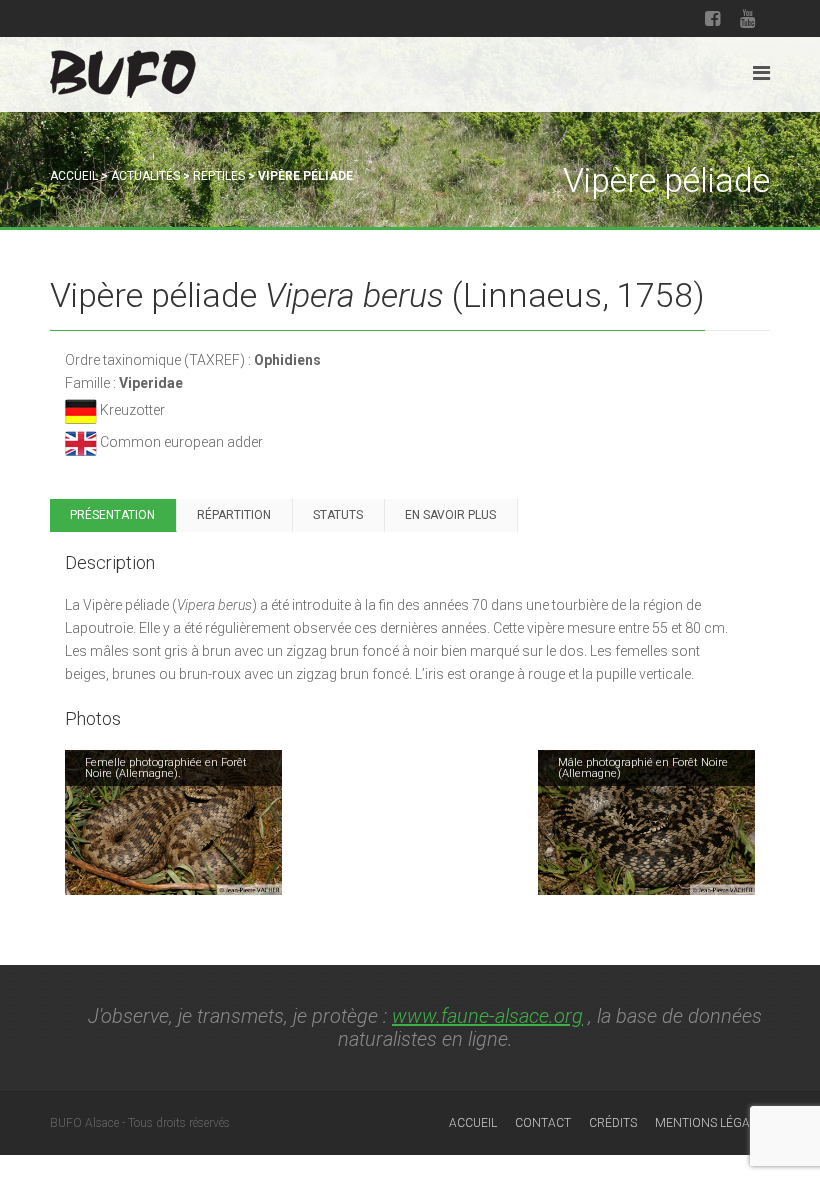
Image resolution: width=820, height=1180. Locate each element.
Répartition (234, 515)
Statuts (338, 515)
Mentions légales (712, 1123)
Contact (543, 1123)
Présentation (112, 515)
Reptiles (219, 176)
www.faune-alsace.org (487, 1016)
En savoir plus (450, 515)
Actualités (145, 176)
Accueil (74, 176)
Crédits (613, 1123)
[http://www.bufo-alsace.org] (123, 70)
